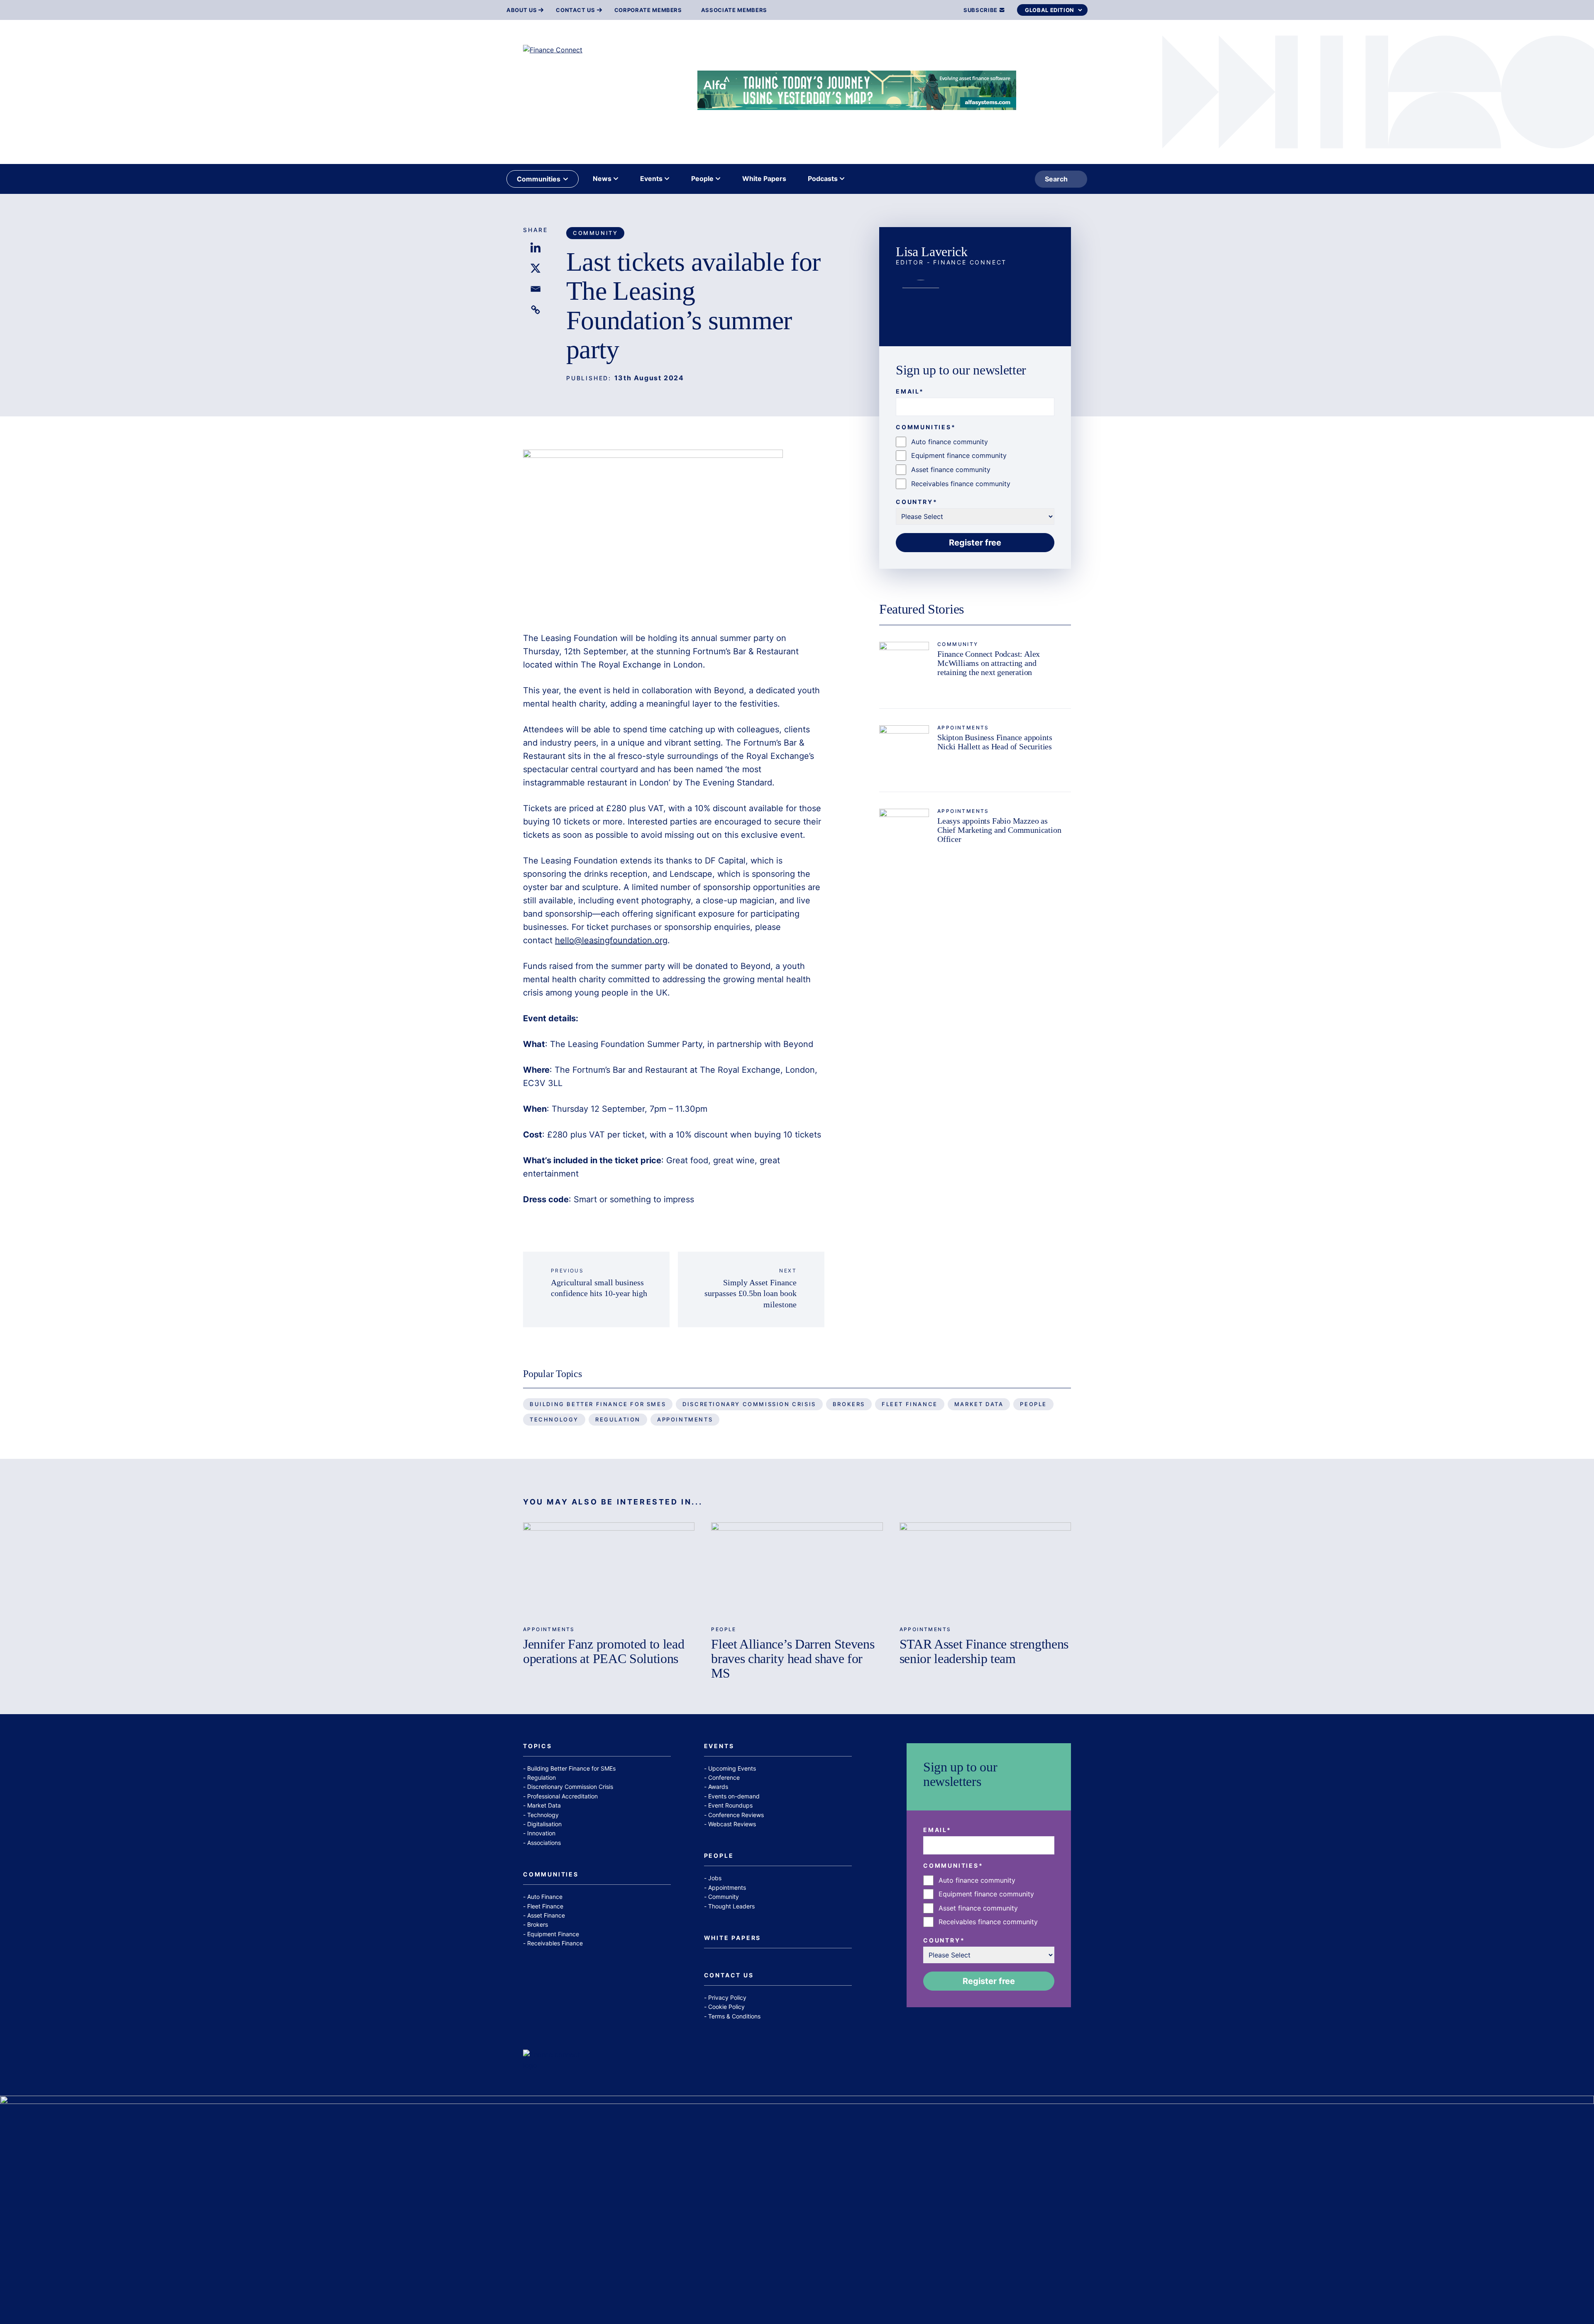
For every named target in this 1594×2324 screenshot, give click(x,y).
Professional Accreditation (562, 1796)
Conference (724, 1777)
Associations (544, 1843)
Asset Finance (546, 1915)
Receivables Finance (555, 1943)
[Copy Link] (535, 310)
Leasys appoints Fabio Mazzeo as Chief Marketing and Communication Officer (999, 830)
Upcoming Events (732, 1768)
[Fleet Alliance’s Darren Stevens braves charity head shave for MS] (797, 1571)
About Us (522, 10)
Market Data (979, 1404)
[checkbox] (975, 463)
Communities (551, 1875)
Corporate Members (648, 10)
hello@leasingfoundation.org (611, 940)
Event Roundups (730, 1805)
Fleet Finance (910, 1404)
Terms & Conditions (734, 2016)
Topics (538, 1746)
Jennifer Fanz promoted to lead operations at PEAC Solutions (604, 1651)
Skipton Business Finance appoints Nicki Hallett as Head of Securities (995, 742)
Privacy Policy (727, 1997)
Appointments (963, 728)
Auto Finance (545, 1897)
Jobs (715, 1878)
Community (595, 233)
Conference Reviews (736, 1815)
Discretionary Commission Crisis (749, 1404)
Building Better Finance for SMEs (598, 1404)
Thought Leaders (731, 1906)
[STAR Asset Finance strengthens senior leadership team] (985, 1571)
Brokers (849, 1404)
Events (719, 1746)
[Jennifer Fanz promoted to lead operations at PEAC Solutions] (609, 1571)
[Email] (535, 289)
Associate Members (734, 10)
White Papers (733, 1938)
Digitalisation (544, 1824)
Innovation (541, 1833)
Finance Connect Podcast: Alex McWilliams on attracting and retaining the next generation (989, 663)
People (1033, 1404)
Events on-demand (734, 1796)
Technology (554, 1419)
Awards (718, 1787)
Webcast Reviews (732, 1824)
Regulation (618, 1419)
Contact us (576, 10)
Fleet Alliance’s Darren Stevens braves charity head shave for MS (793, 1659)
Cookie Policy (726, 2007)
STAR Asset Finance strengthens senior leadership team (984, 1651)
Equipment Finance (553, 1934)
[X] (535, 268)
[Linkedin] (535, 247)
